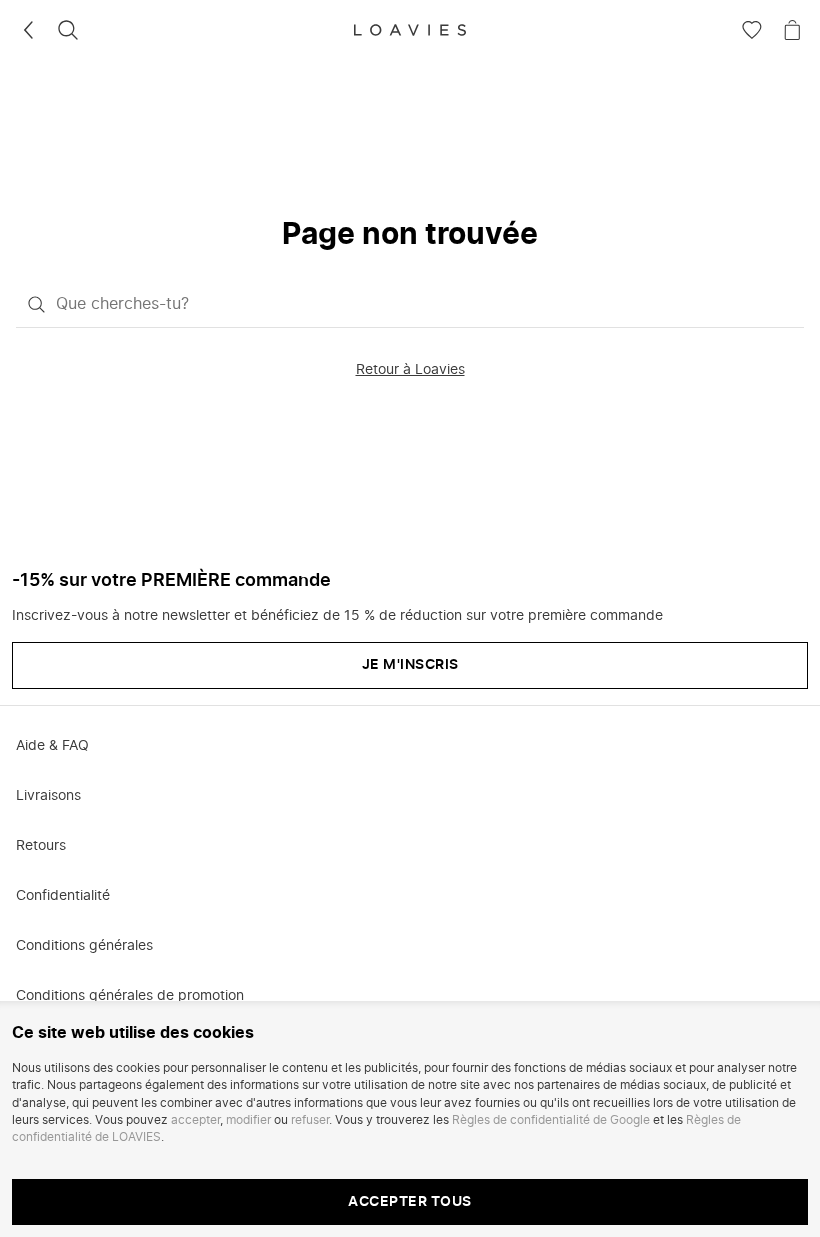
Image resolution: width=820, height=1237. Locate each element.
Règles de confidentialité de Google (551, 1120)
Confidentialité (63, 896)
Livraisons (48, 796)
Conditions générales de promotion (130, 996)
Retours (41, 846)
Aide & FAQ (52, 746)
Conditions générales (84, 946)
